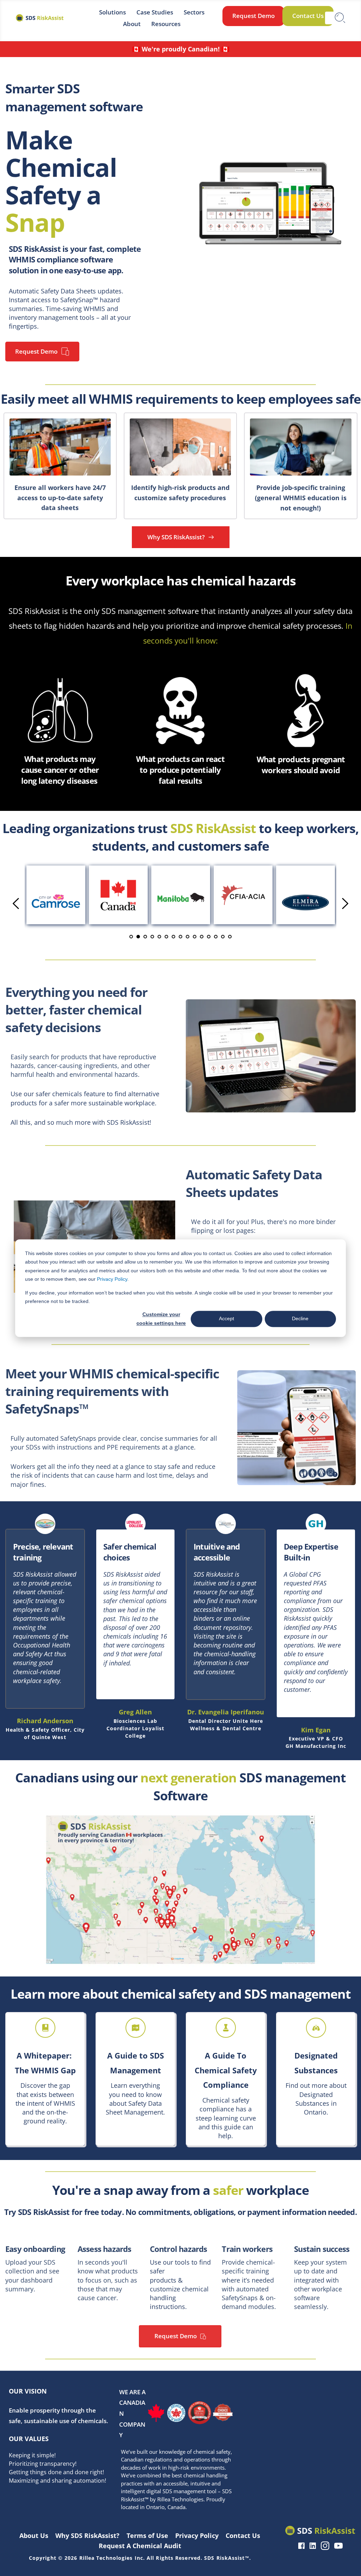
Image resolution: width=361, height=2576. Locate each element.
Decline (300, 1319)
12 (209, 937)
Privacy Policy (112, 1279)
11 (202, 937)
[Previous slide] (16, 904)
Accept (227, 1319)
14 (223, 937)
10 (195, 937)
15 (230, 937)
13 (216, 937)
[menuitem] (112, 12)
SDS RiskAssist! (129, 1122)
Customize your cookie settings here (161, 1319)
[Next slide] (345, 904)
